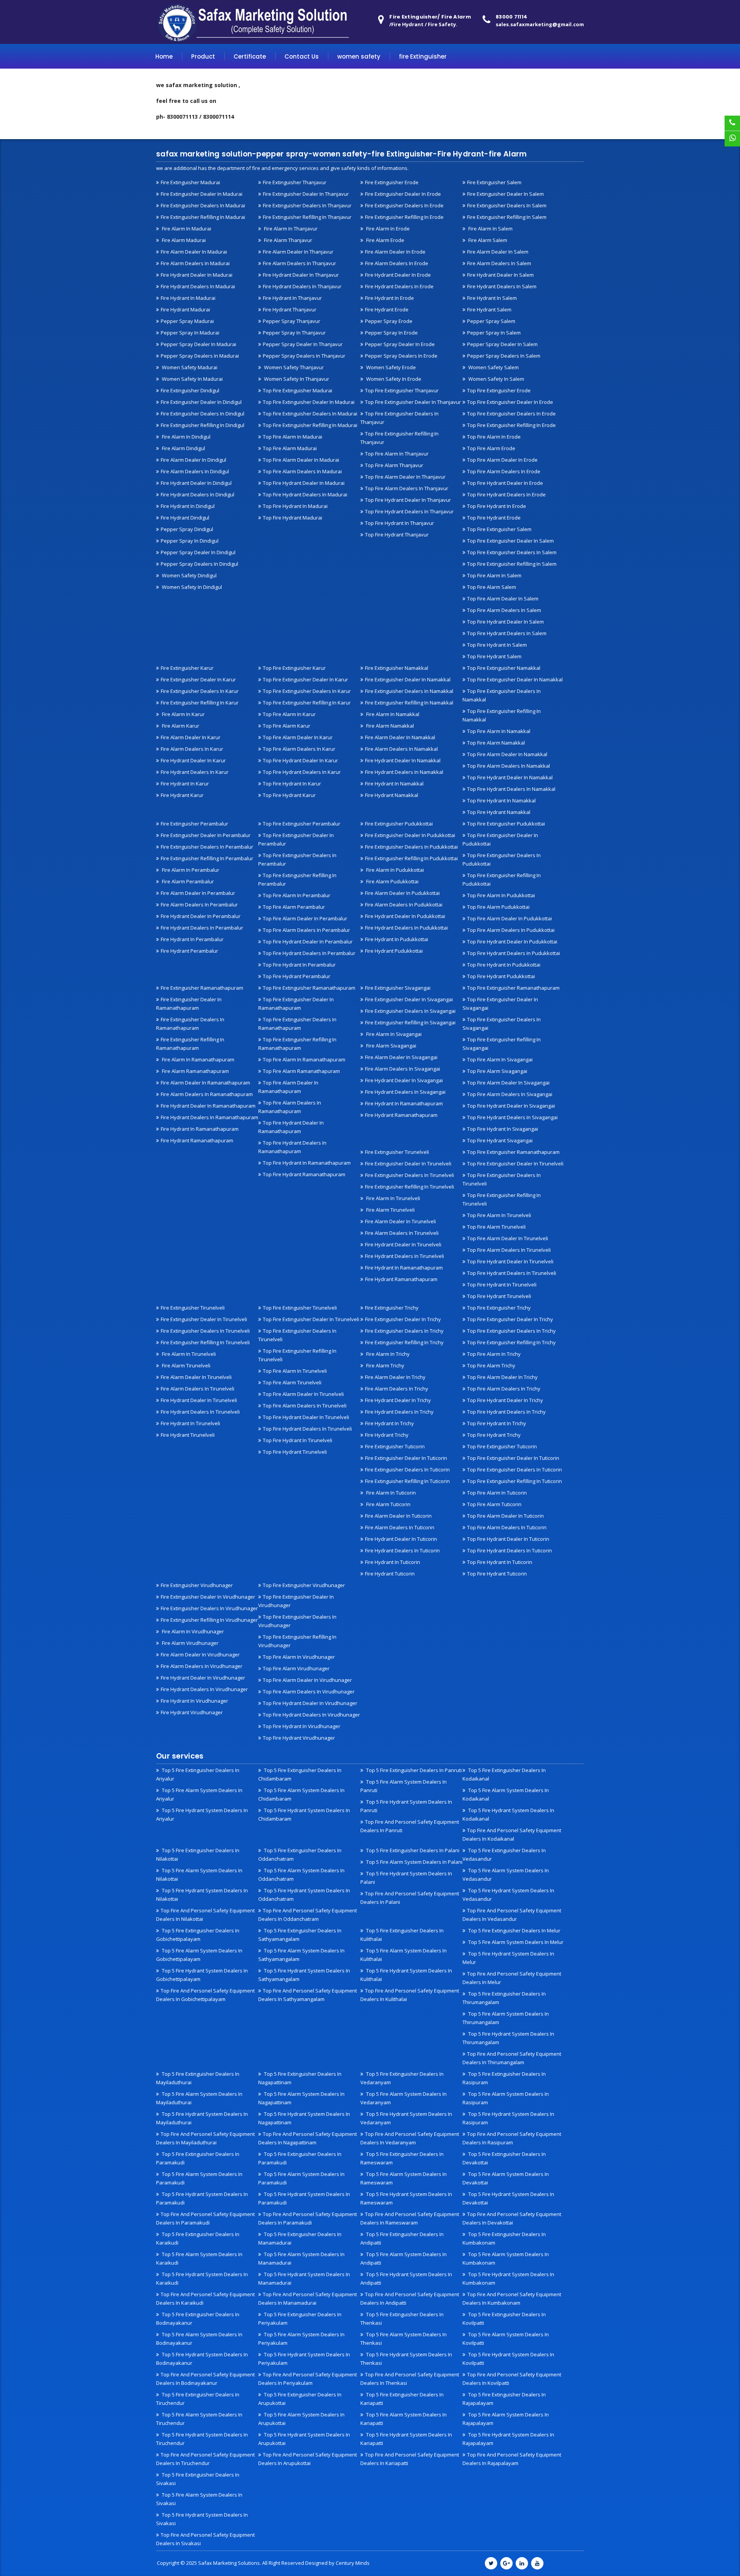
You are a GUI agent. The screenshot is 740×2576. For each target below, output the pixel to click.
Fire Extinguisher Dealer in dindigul (201, 402)
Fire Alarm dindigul (183, 448)
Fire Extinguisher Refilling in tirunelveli (410, 1187)
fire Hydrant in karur (185, 784)
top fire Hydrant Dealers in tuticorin (510, 1550)
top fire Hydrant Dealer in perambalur (308, 942)
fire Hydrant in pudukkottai (397, 939)
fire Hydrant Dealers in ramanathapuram (209, 1117)
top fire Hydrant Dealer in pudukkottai (512, 942)
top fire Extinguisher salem (499, 529)
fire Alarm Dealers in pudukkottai (404, 905)
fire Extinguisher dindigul (190, 390)
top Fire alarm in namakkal (499, 731)
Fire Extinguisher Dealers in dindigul (203, 414)
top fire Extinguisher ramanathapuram (309, 988)
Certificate (250, 56)
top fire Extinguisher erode (499, 390)
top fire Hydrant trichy (494, 1435)
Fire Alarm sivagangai (391, 1046)
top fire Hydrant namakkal (499, 812)
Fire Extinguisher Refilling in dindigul (203, 425)
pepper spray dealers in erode (401, 356)
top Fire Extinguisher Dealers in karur (307, 691)
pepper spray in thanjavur (294, 333)
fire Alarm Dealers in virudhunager (202, 1666)
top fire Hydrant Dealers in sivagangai (512, 1117)
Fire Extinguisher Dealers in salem (507, 205)
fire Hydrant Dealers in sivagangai (405, 1092)
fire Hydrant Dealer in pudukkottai (405, 916)
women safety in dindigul (191, 587)
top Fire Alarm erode (491, 448)
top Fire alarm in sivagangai (500, 1059)
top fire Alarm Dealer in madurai (301, 460)
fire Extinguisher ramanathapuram (202, 988)
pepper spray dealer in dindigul (198, 552)
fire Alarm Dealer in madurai (194, 252)
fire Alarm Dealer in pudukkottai (402, 893)
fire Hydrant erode (387, 309)
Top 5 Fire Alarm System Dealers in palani (414, 1862)
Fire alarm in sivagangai (393, 1034)
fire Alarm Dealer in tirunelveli (400, 1221)
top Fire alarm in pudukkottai (501, 895)
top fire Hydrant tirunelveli (499, 1296)
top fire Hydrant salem (494, 656)
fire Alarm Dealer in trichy (395, 1377)
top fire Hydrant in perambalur (299, 965)
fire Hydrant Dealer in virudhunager (203, 1678)
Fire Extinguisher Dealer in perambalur (206, 835)
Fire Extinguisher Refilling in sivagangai (410, 1022)
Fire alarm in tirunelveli (393, 1198)
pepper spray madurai (187, 321)
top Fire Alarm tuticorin (494, 1504)
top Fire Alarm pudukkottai (498, 907)
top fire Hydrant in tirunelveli (502, 1285)
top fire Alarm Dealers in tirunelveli (509, 1250)
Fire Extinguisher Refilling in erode (404, 217)
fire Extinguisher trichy (392, 1308)
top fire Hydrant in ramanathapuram (307, 1163)
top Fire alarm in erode (494, 437)
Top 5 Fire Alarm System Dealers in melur (515, 1942)
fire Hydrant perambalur (189, 951)
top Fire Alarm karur (287, 726)
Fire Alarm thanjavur (288, 240)
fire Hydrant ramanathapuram (197, 1140)
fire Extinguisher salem (494, 182)
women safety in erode (393, 379)
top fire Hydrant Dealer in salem (505, 622)
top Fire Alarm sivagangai (497, 1071)
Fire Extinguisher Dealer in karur (198, 679)
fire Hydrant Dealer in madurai (197, 275)
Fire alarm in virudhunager (192, 1631)
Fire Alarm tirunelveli (390, 1210)
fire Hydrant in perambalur (192, 939)
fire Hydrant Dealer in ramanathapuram (208, 1106)
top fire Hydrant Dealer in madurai (304, 483)
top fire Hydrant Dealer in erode (505, 483)
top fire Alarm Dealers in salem (504, 610)
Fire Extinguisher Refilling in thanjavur (307, 217)
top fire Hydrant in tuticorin (500, 1562)
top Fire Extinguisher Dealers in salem (512, 552)
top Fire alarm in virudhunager (299, 1657)
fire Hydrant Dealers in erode (399, 286)
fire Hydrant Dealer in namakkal (403, 760)
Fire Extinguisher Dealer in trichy (403, 1319)
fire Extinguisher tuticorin (395, 1446)
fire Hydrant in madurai (188, 298)
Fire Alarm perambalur (187, 881)
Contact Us (302, 56)
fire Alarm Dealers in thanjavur (299, 263)
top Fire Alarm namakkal (496, 743)
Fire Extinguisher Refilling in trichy (404, 1342)
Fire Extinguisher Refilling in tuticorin (407, 1481)
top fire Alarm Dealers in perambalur (306, 930)
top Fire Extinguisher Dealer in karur (305, 679)
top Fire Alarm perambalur (294, 907)
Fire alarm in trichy (387, 1354)
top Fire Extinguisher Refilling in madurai (310, 425)
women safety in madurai (192, 379)
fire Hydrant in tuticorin (393, 1562)
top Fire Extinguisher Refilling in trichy (511, 1342)
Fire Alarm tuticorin (388, 1504)
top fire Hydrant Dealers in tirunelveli (512, 1273)
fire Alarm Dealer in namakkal (400, 737)
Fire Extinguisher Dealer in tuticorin (406, 1458)
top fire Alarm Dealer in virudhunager (307, 1680)
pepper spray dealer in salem (502, 344)
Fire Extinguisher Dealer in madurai (202, 194)
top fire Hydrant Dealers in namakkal (511, 789)
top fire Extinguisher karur (294, 668)
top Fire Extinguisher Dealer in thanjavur (413, 402)
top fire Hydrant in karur (292, 784)
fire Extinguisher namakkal (397, 668)
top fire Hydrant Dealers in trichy (506, 1412)
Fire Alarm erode (385, 240)
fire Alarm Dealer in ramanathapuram (205, 1083)
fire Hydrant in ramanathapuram (200, 1129)
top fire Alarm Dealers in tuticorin (507, 1527)
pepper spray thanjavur (292, 321)
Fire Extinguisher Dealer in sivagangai (409, 999)
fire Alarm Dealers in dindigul (195, 471)
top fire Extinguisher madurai (298, 390)
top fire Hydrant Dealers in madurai (305, 494)
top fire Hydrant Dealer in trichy (505, 1400)
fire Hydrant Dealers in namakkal (404, 772)
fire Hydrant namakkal (392, 795)
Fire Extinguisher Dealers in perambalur (207, 847)
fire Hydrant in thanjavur (292, 298)
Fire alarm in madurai (186, 229)
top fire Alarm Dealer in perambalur (305, 918)
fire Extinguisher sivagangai (398, 988)
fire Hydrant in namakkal (394, 784)
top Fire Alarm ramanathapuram (301, 1071)
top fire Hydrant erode (494, 518)
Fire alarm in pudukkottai (394, 870)
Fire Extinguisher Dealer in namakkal (408, 679)
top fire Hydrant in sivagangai (503, 1129)
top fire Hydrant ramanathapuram (304, 1174)
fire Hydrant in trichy (389, 1423)
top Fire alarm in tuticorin (497, 1493)
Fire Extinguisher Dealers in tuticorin (407, 1470)
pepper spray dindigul (187, 529)
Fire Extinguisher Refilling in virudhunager (209, 1620)
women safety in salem (496, 379)
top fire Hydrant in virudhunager (302, 1726)
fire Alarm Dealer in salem (498, 252)
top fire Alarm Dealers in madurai (302, 471)
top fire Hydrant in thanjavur (399, 523)
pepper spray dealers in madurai (200, 356)
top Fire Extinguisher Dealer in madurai (309, 402)
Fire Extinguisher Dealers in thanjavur (307, 205)
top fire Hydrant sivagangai (500, 1140)
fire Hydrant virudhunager (192, 1712)
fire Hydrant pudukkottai (394, 951)
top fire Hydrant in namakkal (501, 800)
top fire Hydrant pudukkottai (501, 976)
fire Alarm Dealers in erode (397, 263)
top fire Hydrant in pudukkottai (504, 965)
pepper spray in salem (494, 333)
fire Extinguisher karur (187, 668)
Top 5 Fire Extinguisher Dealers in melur (514, 1930)
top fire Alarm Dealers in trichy (504, 1389)
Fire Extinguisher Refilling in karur (200, 703)
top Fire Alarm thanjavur (394, 465)
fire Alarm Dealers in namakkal (401, 749)
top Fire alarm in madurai (293, 437)
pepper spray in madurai (190, 333)
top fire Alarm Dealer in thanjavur (405, 477)
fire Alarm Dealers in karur (192, 749)
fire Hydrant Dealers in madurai (198, 286)
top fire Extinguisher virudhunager (304, 1585)
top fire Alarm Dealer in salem (503, 599)
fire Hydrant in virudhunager (194, 1701)
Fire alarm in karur (183, 714)
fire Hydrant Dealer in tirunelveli (403, 1244)
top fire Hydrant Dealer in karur (300, 760)
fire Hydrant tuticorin (390, 1574)
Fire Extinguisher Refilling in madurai (203, 217)
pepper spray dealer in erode (400, 344)
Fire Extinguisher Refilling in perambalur (207, 858)
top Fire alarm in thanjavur (397, 454)
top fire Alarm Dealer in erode (502, 460)
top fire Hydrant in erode (497, 506)
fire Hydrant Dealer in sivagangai (404, 1080)
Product (203, 56)
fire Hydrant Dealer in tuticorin (401, 1539)
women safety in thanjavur (296, 379)
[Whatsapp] (732, 139)
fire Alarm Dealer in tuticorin (398, 1516)
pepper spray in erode (391, 333)
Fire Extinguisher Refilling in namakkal (409, 703)
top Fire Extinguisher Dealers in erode (511, 414)
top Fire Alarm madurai (290, 448)
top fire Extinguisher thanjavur (402, 390)
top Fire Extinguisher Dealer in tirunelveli (515, 1164)
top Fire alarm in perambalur (297, 895)
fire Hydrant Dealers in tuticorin (402, 1550)
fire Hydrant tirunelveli (188, 1435)
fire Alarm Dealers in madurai (195, 263)
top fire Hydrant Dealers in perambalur (309, 953)
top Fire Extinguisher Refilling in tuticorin (515, 1481)
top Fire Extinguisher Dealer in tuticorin (513, 1458)
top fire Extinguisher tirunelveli (300, 1308)
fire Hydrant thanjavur (290, 309)
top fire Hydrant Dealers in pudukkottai (514, 953)
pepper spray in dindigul (190, 541)
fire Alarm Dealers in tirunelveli (402, 1233)
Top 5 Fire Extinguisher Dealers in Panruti (413, 1770)
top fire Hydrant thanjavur (397, 535)
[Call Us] (732, 123)
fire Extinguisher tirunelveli (397, 1152)
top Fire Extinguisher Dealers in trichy (511, 1331)
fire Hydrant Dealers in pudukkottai (406, 928)
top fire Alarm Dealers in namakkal (509, 766)
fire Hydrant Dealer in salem (500, 275)
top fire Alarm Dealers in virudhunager (309, 1692)
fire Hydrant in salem (492, 298)
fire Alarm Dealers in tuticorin (400, 1527)
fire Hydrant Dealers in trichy (399, 1412)
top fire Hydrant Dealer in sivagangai (511, 1106)
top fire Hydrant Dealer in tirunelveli (510, 1261)
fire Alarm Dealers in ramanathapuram (207, 1094)
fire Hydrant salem (489, 309)
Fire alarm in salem (490, 229)
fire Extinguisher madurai (190, 182)
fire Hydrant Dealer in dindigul (196, 483)
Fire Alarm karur (180, 726)
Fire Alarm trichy (385, 1365)
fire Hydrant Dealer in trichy (398, 1400)
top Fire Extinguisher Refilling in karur (307, 703)
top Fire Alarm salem (492, 587)
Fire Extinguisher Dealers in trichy (404, 1331)
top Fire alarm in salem (494, 575)
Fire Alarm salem (487, 240)
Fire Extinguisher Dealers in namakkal (409, 691)
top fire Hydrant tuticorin (497, 1574)
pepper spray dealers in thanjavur (304, 356)
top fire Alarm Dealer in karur (298, 737)
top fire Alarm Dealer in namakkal (507, 754)
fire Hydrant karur (182, 795)
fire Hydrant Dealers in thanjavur (302, 286)
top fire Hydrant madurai (293, 518)
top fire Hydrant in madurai (295, 506)
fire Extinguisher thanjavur (295, 182)
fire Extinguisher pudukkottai (399, 824)
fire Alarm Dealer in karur (191, 737)
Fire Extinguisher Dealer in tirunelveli (408, 1164)
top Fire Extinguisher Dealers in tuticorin (515, 1470)
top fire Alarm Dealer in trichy (502, 1377)
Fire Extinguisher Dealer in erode (403, 194)
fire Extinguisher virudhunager (197, 1585)
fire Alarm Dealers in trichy (397, 1389)
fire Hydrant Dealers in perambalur (202, 928)
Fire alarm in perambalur (190, 870)
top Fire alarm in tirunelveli (499, 1215)
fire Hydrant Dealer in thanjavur (301, 275)
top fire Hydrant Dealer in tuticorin (508, 1539)
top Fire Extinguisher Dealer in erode (510, 402)
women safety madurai (189, 367)
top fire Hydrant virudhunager (299, 1738)
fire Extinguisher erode (392, 182)
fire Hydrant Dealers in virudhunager (204, 1689)
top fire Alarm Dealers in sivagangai (510, 1094)
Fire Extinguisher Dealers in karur (200, 691)
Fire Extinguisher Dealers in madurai (203, 205)
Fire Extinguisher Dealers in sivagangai (410, 1011)
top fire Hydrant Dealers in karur (302, 772)
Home (164, 56)
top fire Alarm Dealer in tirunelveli (508, 1238)
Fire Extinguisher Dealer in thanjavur (306, 194)
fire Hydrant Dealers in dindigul (198, 494)
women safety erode (390, 367)
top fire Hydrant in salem (497, 645)
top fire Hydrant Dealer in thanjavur (408, 500)
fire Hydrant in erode (389, 298)
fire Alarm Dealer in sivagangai (401, 1057)
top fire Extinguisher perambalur (302, 824)
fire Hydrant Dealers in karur (195, 772)
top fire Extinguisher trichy (499, 1308)
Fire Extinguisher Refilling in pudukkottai (411, 858)
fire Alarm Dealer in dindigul (193, 460)
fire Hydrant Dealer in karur (193, 760)
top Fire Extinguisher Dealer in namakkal (515, 679)
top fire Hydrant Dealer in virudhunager (310, 1703)
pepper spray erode (389, 321)
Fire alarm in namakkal (392, 714)
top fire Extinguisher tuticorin (502, 1446)
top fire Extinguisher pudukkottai (506, 824)
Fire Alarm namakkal (389, 726)
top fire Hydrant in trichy (497, 1423)
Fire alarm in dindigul (186, 437)
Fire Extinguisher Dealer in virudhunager (208, 1597)
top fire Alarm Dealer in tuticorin (505, 1516)
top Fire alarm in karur (289, 714)
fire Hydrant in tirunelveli (190, 1423)
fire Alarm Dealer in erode (395, 252)
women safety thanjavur (293, 367)
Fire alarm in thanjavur (290, 229)
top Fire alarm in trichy (494, 1354)
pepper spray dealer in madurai (198, 344)
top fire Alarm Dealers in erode (504, 471)
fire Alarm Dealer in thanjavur (298, 252)
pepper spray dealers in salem (504, 356)
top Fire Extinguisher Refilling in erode (511, 425)
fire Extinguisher (423, 56)
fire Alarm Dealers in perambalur (199, 905)
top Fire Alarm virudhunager (296, 1668)
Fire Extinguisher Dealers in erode (404, 205)
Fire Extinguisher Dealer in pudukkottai (410, 835)
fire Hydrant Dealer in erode (398, 275)
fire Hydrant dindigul (185, 518)
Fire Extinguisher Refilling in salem (507, 217)
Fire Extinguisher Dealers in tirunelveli (410, 1175)
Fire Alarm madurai (183, 240)
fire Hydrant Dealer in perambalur (201, 916)
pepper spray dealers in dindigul (199, 564)
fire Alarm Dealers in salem (499, 263)
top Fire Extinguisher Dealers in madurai (310, 414)
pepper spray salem (491, 321)
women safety (359, 56)
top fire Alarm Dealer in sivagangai (508, 1083)
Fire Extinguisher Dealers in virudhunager (209, 1608)
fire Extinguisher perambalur (194, 824)
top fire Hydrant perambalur (297, 976)
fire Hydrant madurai (185, 309)
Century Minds (353, 2563)
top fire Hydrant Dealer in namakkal (510, 777)
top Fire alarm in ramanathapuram (304, 1059)
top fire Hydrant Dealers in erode (506, 494)
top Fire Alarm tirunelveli (496, 1227)
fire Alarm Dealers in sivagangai (403, 1069)
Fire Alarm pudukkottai (392, 881)
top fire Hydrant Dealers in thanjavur (409, 511)
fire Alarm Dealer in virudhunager (200, 1655)
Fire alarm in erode (387, 229)
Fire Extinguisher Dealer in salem (505, 194)
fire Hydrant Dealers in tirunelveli (404, 1256)
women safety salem (493, 367)
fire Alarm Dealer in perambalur (198, 893)
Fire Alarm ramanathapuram (195, 1071)
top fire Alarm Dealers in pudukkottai (511, 930)
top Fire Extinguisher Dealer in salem (510, 541)
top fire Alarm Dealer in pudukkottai (510, 918)
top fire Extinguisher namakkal (504, 668)
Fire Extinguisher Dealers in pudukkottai (411, 847)
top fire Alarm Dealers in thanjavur (407, 488)
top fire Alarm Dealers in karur (299, 749)
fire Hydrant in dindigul (188, 506)
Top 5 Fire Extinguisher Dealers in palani (412, 1850)
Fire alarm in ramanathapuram (198, 1059)
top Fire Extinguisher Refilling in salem (512, 564)
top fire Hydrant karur (289, 795)
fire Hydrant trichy (387, 1435)
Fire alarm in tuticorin (390, 1493)
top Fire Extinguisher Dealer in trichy (510, 1319)
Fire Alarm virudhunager (190, 1643)
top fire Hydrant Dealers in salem (507, 633)
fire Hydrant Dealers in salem (502, 286)
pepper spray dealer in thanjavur (303, 344)
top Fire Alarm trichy (491, 1365)
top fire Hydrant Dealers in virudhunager (311, 1715)
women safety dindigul (189, 575)
